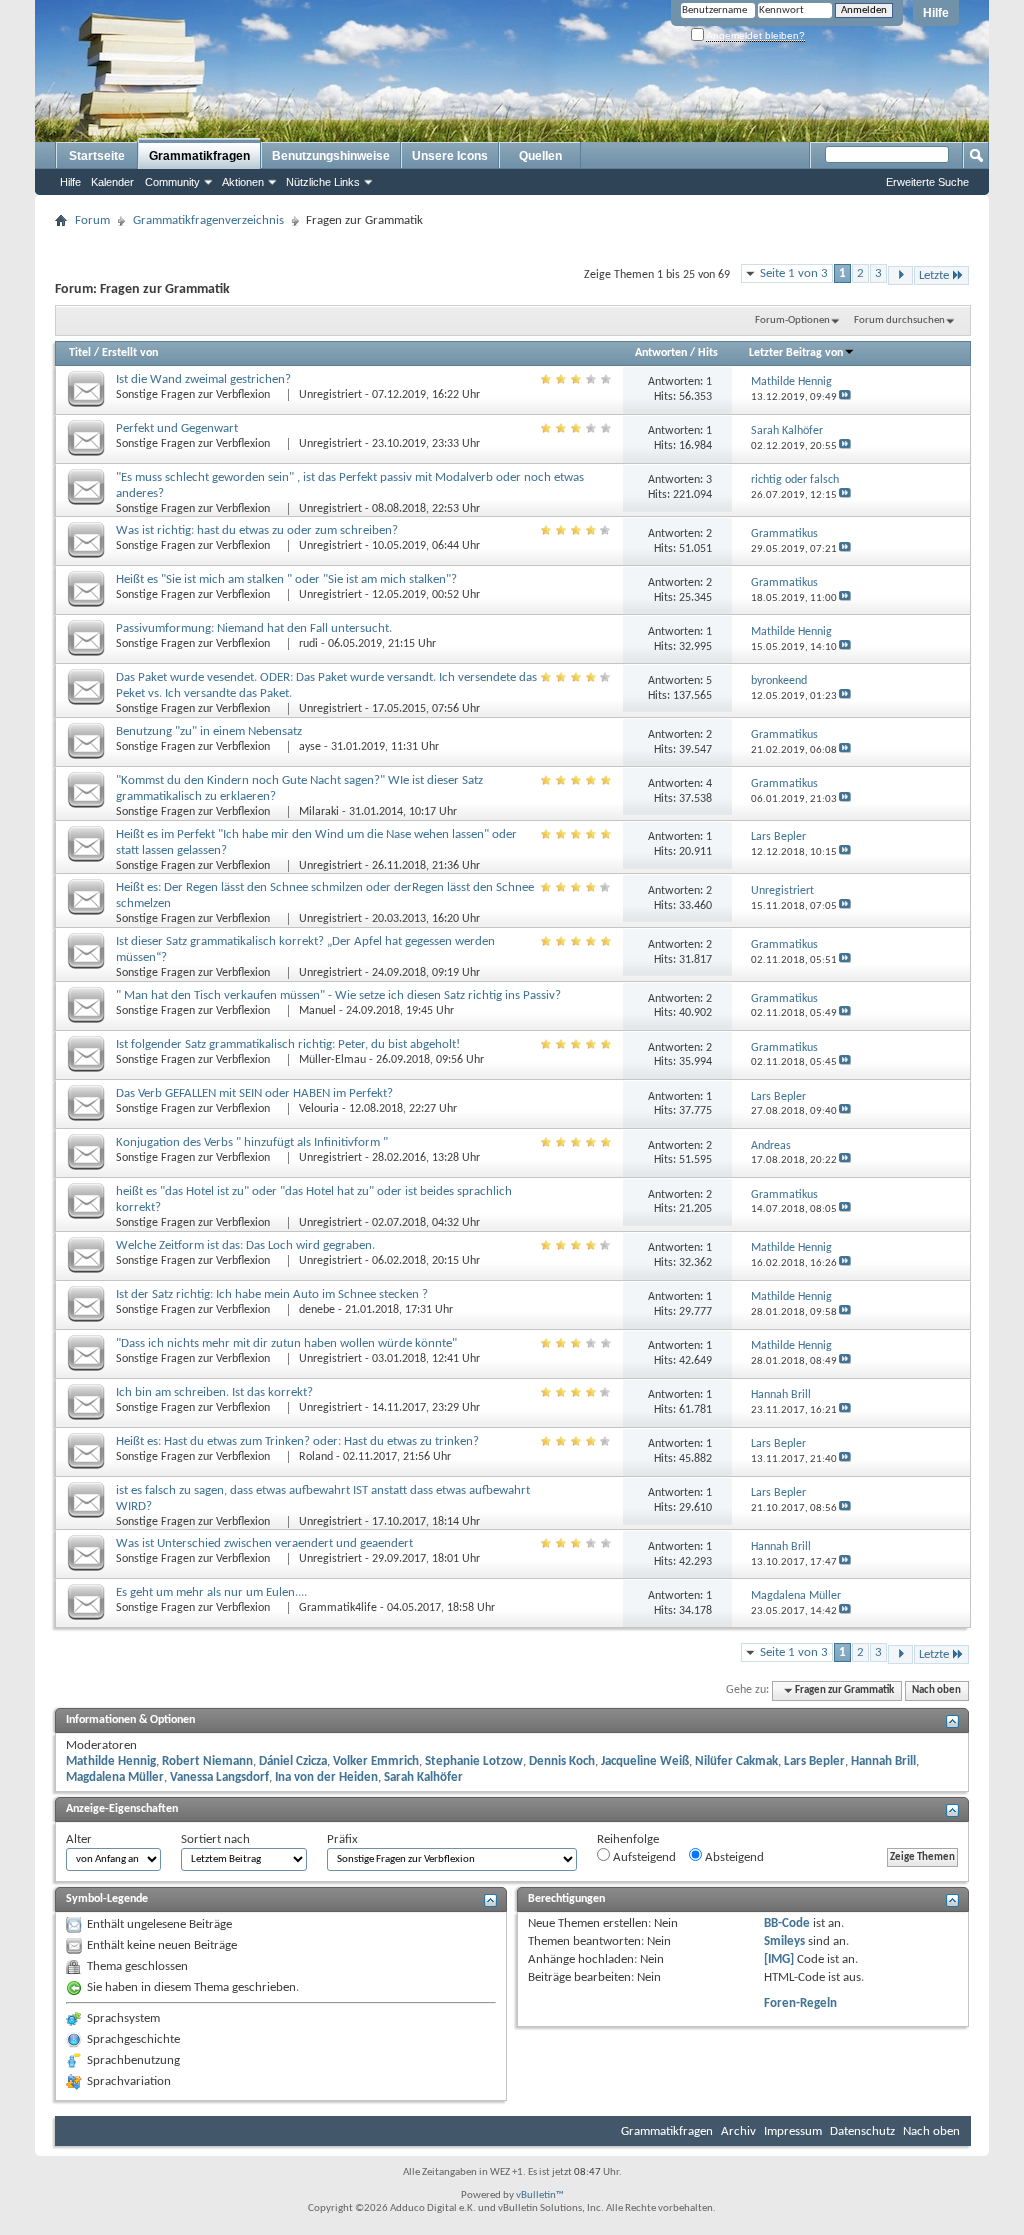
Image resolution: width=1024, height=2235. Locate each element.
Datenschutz (862, 2131)
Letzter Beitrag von (796, 353)
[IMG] (779, 1959)
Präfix (342, 1839)
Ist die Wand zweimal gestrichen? (203, 379)
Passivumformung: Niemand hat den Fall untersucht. (254, 628)
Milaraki (319, 812)
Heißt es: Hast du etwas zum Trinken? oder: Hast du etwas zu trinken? (297, 1441)
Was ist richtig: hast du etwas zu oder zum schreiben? (257, 530)
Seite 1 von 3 (794, 273)
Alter (79, 1839)
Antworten (661, 353)
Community (172, 182)
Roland (316, 1457)
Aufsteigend (643, 1857)
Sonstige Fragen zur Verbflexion (194, 395)
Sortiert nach (215, 1839)
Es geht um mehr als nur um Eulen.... (211, 1592)
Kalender (112, 182)
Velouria (319, 1109)
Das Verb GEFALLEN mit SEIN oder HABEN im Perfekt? (254, 1093)
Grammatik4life (338, 1608)
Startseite (97, 156)
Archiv (738, 2131)
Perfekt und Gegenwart (177, 428)
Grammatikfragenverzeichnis (208, 220)
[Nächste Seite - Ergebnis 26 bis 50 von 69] (900, 275)
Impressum (793, 2131)
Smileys (784, 1941)
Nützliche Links (323, 182)
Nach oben (936, 1690)
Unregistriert (330, 395)
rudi (308, 644)
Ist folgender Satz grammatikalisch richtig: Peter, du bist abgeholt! (288, 1044)
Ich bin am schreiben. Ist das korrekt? (214, 1392)
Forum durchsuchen (899, 320)
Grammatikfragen (199, 156)
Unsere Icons (450, 156)
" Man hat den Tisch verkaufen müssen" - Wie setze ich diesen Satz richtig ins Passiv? (338, 995)
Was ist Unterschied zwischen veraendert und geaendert (264, 1543)
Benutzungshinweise (331, 156)
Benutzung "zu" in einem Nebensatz (209, 731)
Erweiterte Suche (927, 182)
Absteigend (733, 1857)
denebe (317, 1310)
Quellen (540, 156)
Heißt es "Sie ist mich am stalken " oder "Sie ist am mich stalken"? (286, 579)
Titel (80, 353)
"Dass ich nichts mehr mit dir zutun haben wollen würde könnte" (286, 1343)
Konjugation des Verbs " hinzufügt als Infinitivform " (252, 1142)
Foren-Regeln (800, 2003)
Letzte (934, 275)
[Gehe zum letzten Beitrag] (845, 397)
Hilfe (936, 13)
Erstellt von (130, 353)
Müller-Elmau (332, 1060)
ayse (310, 747)
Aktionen (243, 182)
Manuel (317, 1011)
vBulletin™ (540, 2195)
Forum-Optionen (792, 320)
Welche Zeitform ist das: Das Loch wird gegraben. (245, 1245)
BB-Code (787, 1923)
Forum (92, 220)
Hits (708, 353)
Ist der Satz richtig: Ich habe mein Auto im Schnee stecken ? (272, 1294)
